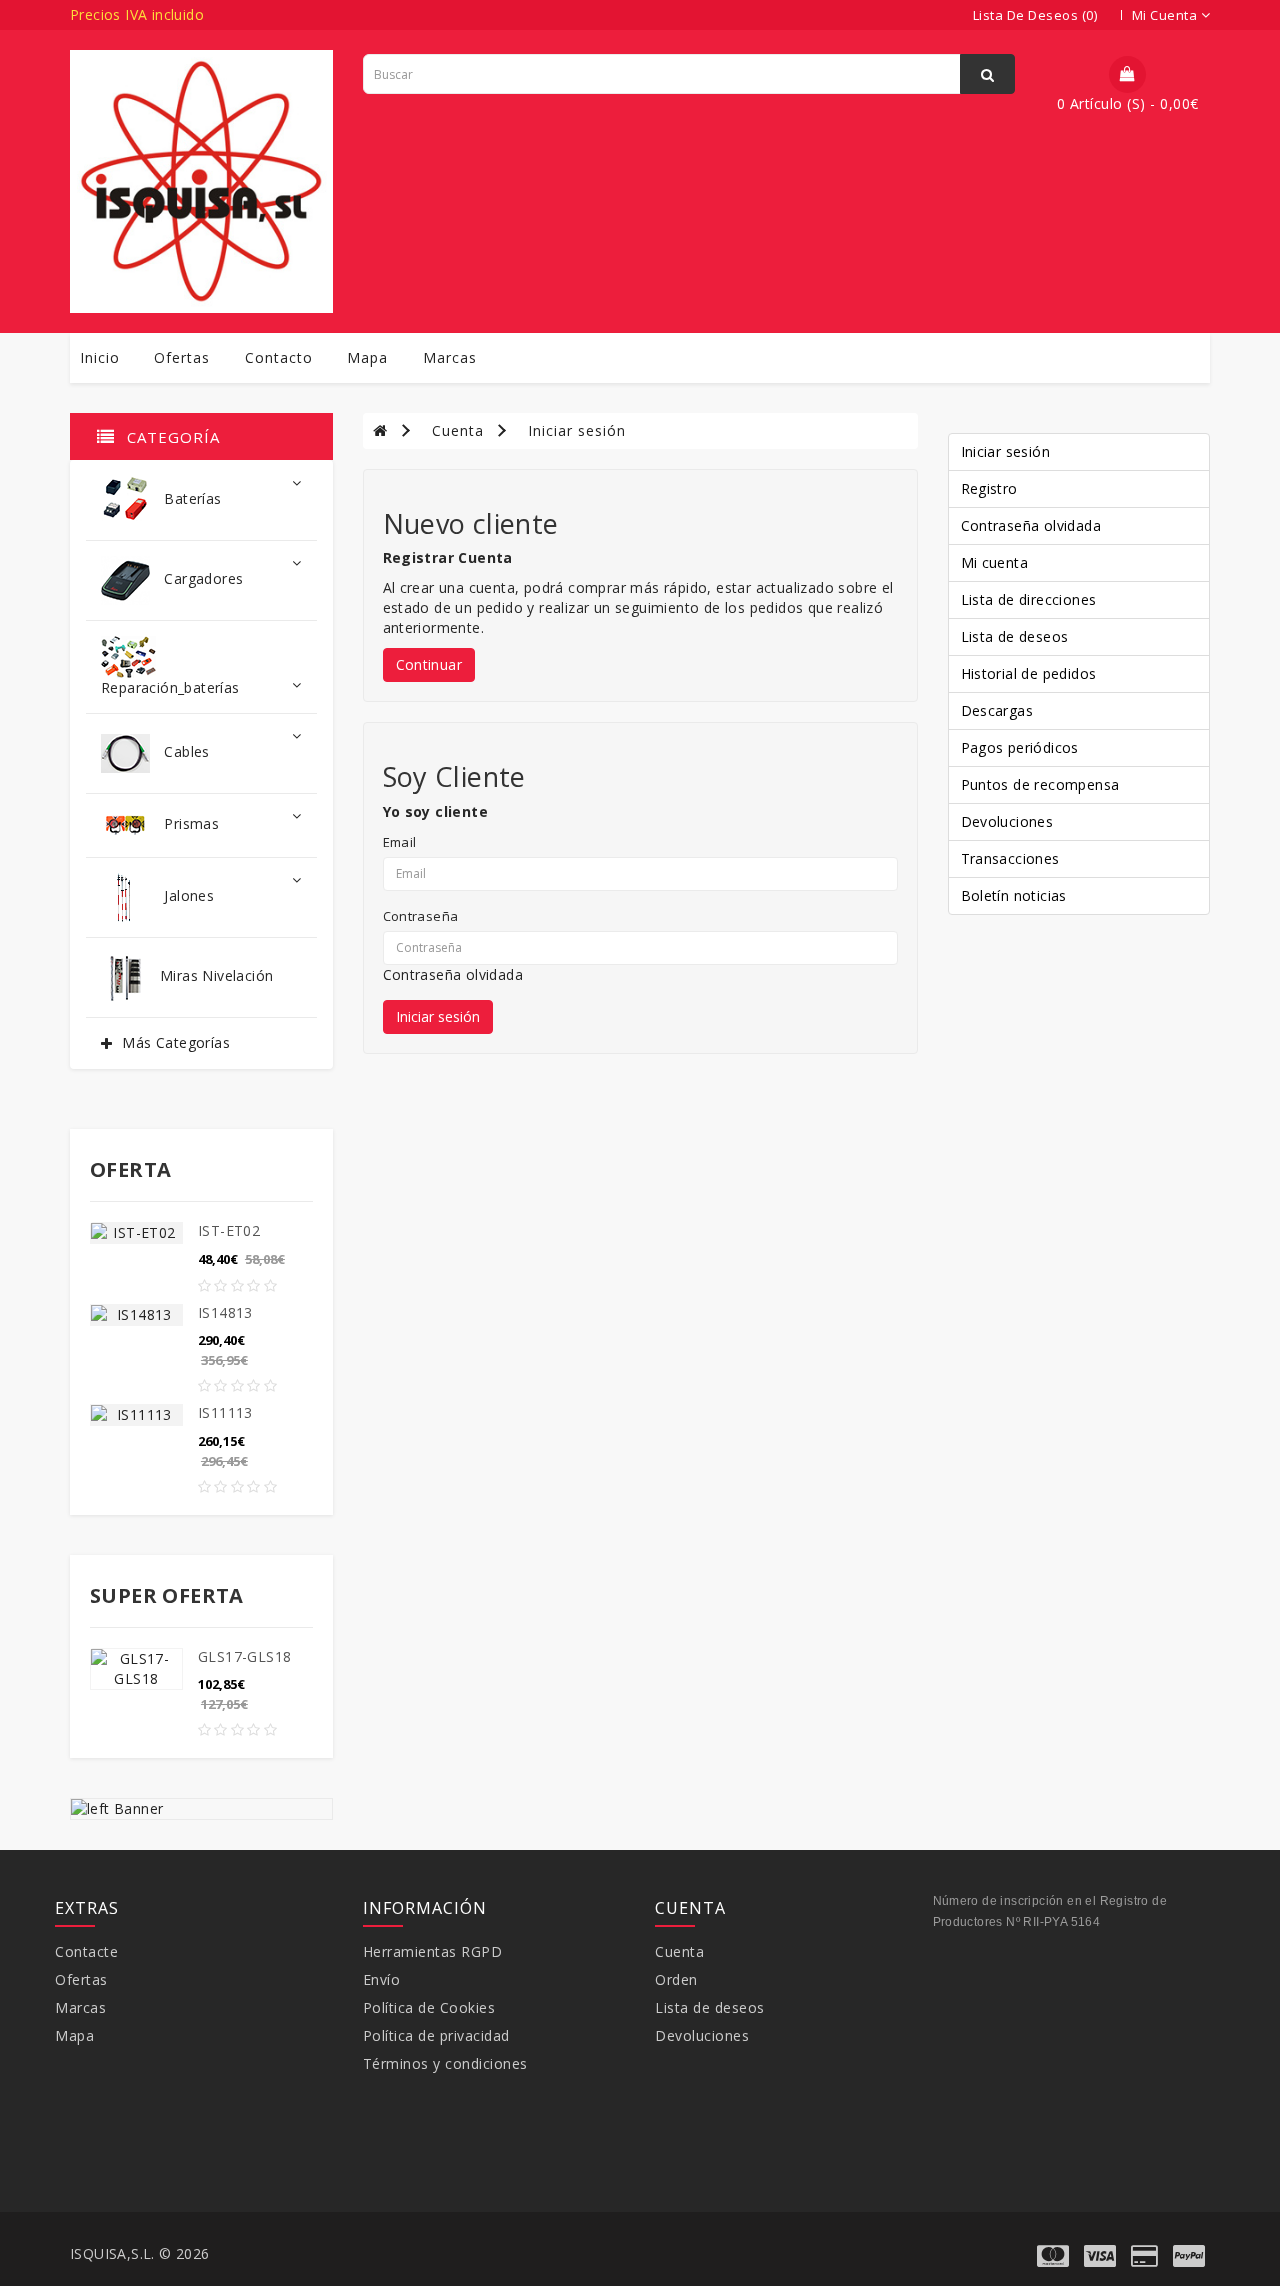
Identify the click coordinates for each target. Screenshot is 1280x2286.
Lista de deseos (1015, 636)
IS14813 (225, 1312)
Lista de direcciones (1029, 599)
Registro (989, 488)
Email (400, 842)
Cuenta (458, 430)
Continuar (429, 664)
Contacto (279, 357)
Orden (676, 1979)
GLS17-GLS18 (244, 1656)
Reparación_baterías (170, 687)
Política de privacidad (436, 2035)
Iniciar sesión (577, 430)
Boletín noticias (1014, 895)
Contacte (86, 1951)
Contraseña (421, 916)
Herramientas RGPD (433, 1951)
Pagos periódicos (1020, 747)
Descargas (997, 710)
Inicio (100, 357)
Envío (382, 1979)
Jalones (187, 895)
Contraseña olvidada (453, 974)
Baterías (191, 498)
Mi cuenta (995, 562)
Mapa (367, 357)
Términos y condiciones (445, 2063)
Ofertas (182, 357)
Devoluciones (1007, 821)
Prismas (189, 823)
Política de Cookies (429, 2007)
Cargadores (201, 578)
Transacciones (1010, 858)
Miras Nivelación (216, 975)
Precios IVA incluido (137, 14)
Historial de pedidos (1029, 673)
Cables (185, 751)
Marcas (450, 357)
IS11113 (225, 1412)
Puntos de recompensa (1040, 784)
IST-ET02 (229, 1230)
